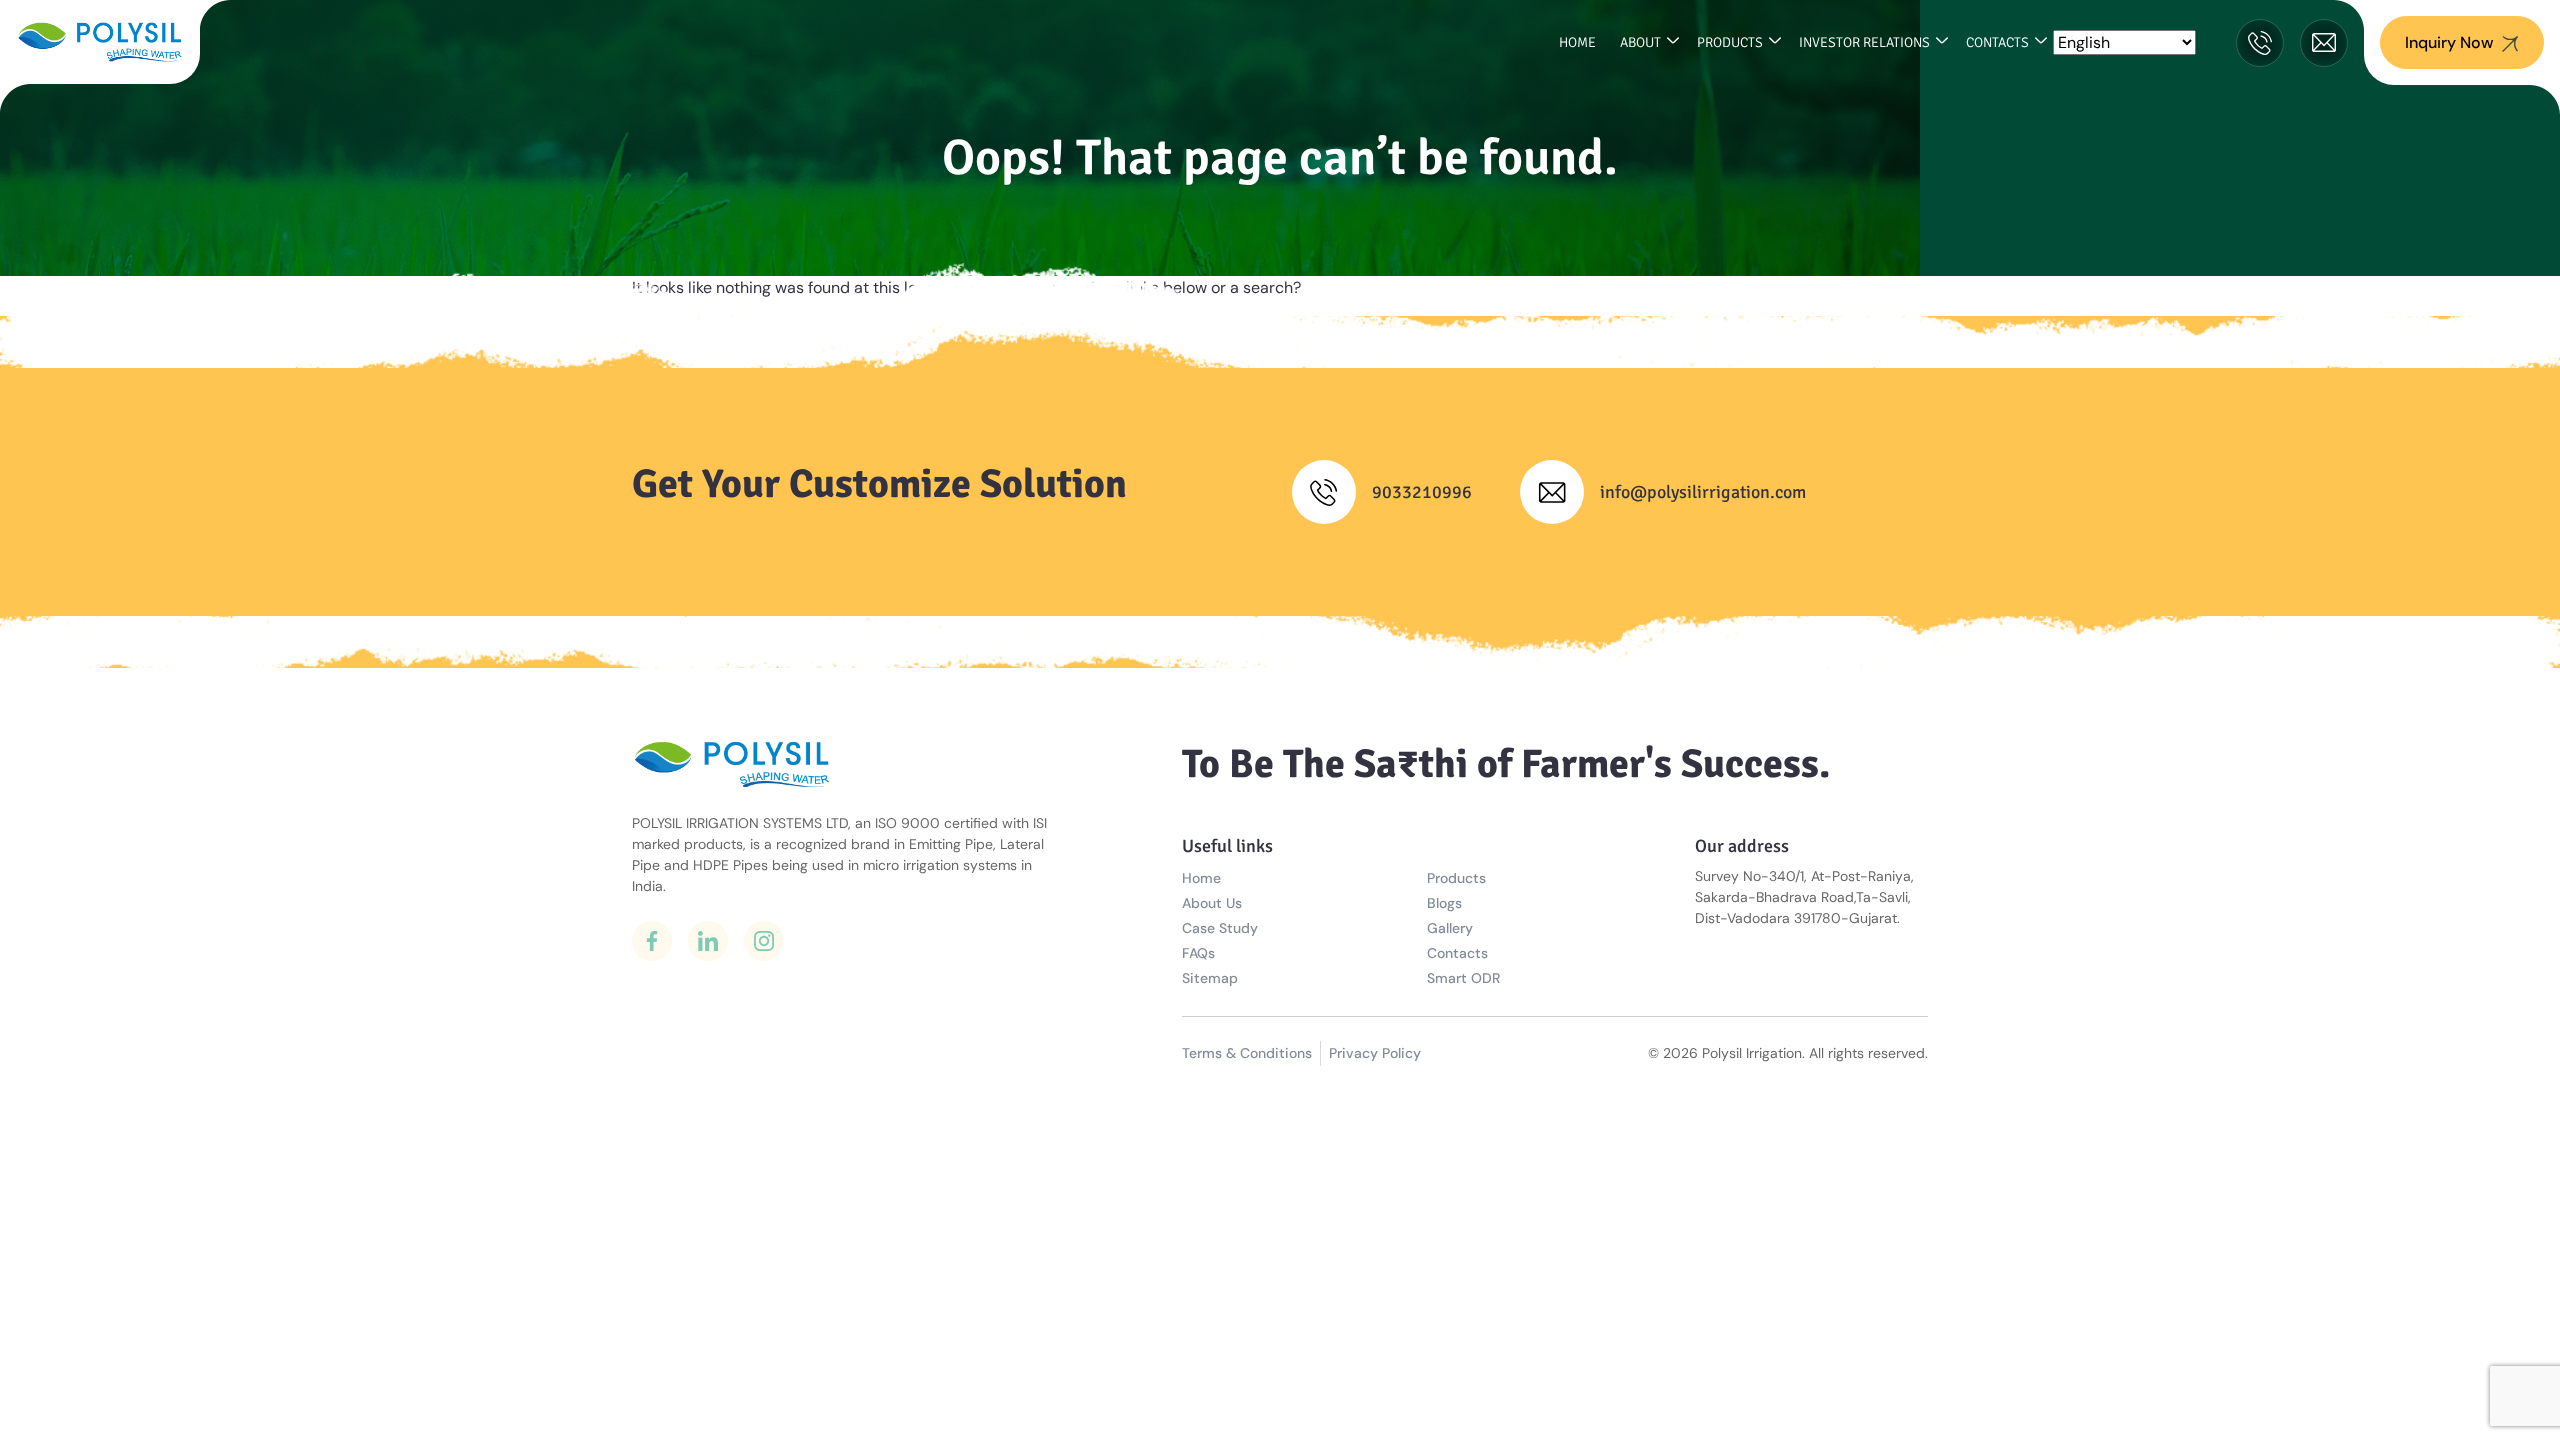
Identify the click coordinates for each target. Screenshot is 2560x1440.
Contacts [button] (1997, 42)
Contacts (1457, 953)
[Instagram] (764, 941)
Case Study (1220, 928)
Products (1456, 878)
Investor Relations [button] (1864, 42)
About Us (1212, 903)
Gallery (1450, 928)
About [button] (1640, 42)
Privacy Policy (1375, 1053)
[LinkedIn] (708, 941)
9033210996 (1422, 492)
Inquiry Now (2449, 42)
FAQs (1198, 953)
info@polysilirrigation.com (1703, 492)
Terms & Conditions (1247, 1053)
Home (1577, 42)
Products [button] (1730, 42)
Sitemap (1210, 978)
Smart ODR (1463, 978)
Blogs (1444, 903)
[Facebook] (652, 941)
